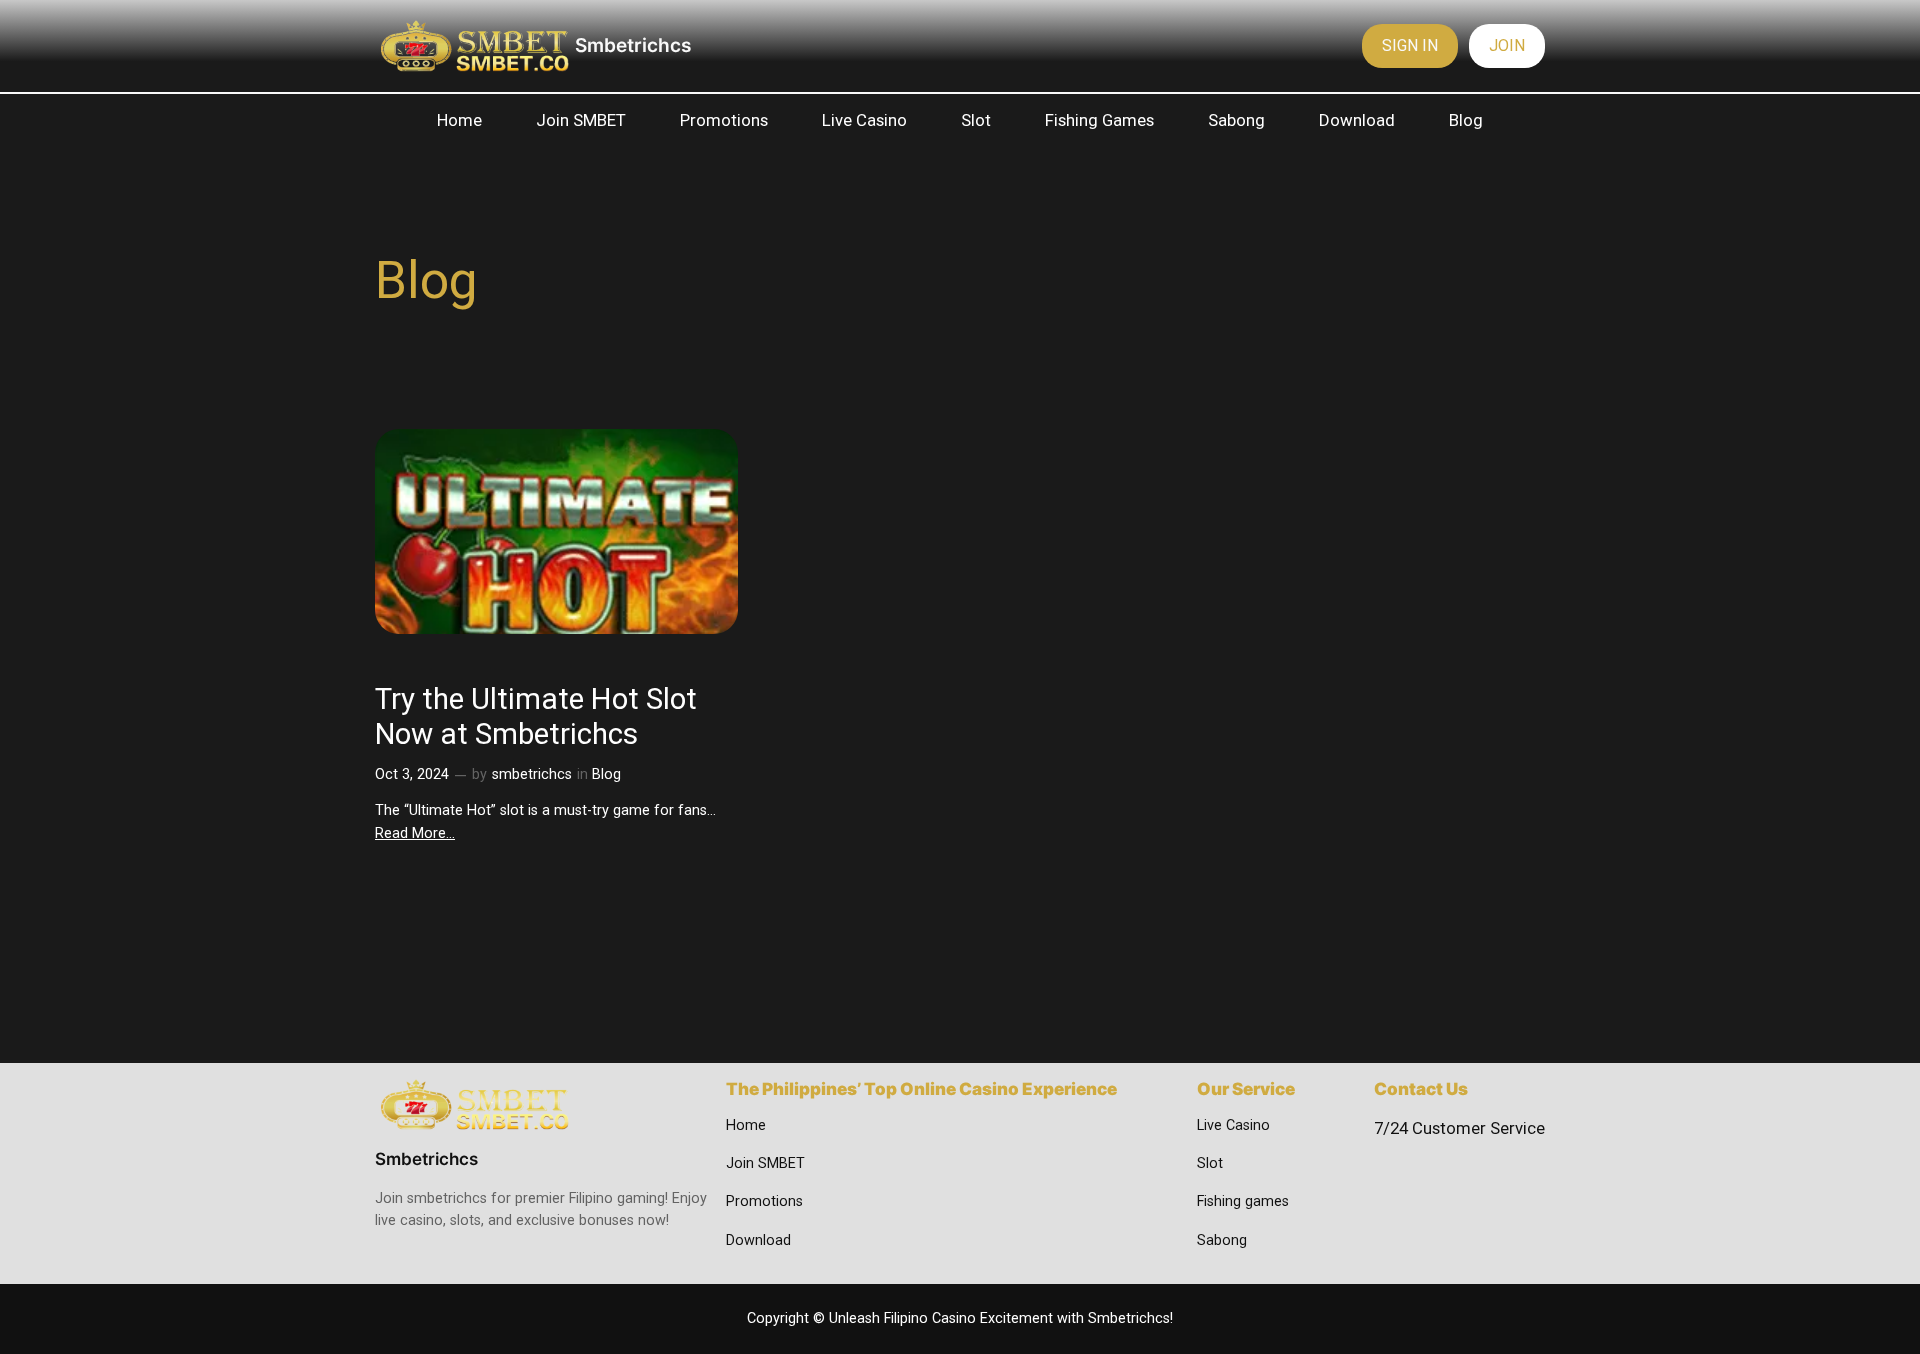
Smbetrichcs (633, 45)
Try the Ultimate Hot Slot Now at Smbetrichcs (536, 717)
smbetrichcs (532, 774)
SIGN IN (1410, 45)
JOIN (1507, 45)
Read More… (415, 833)
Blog (606, 774)
